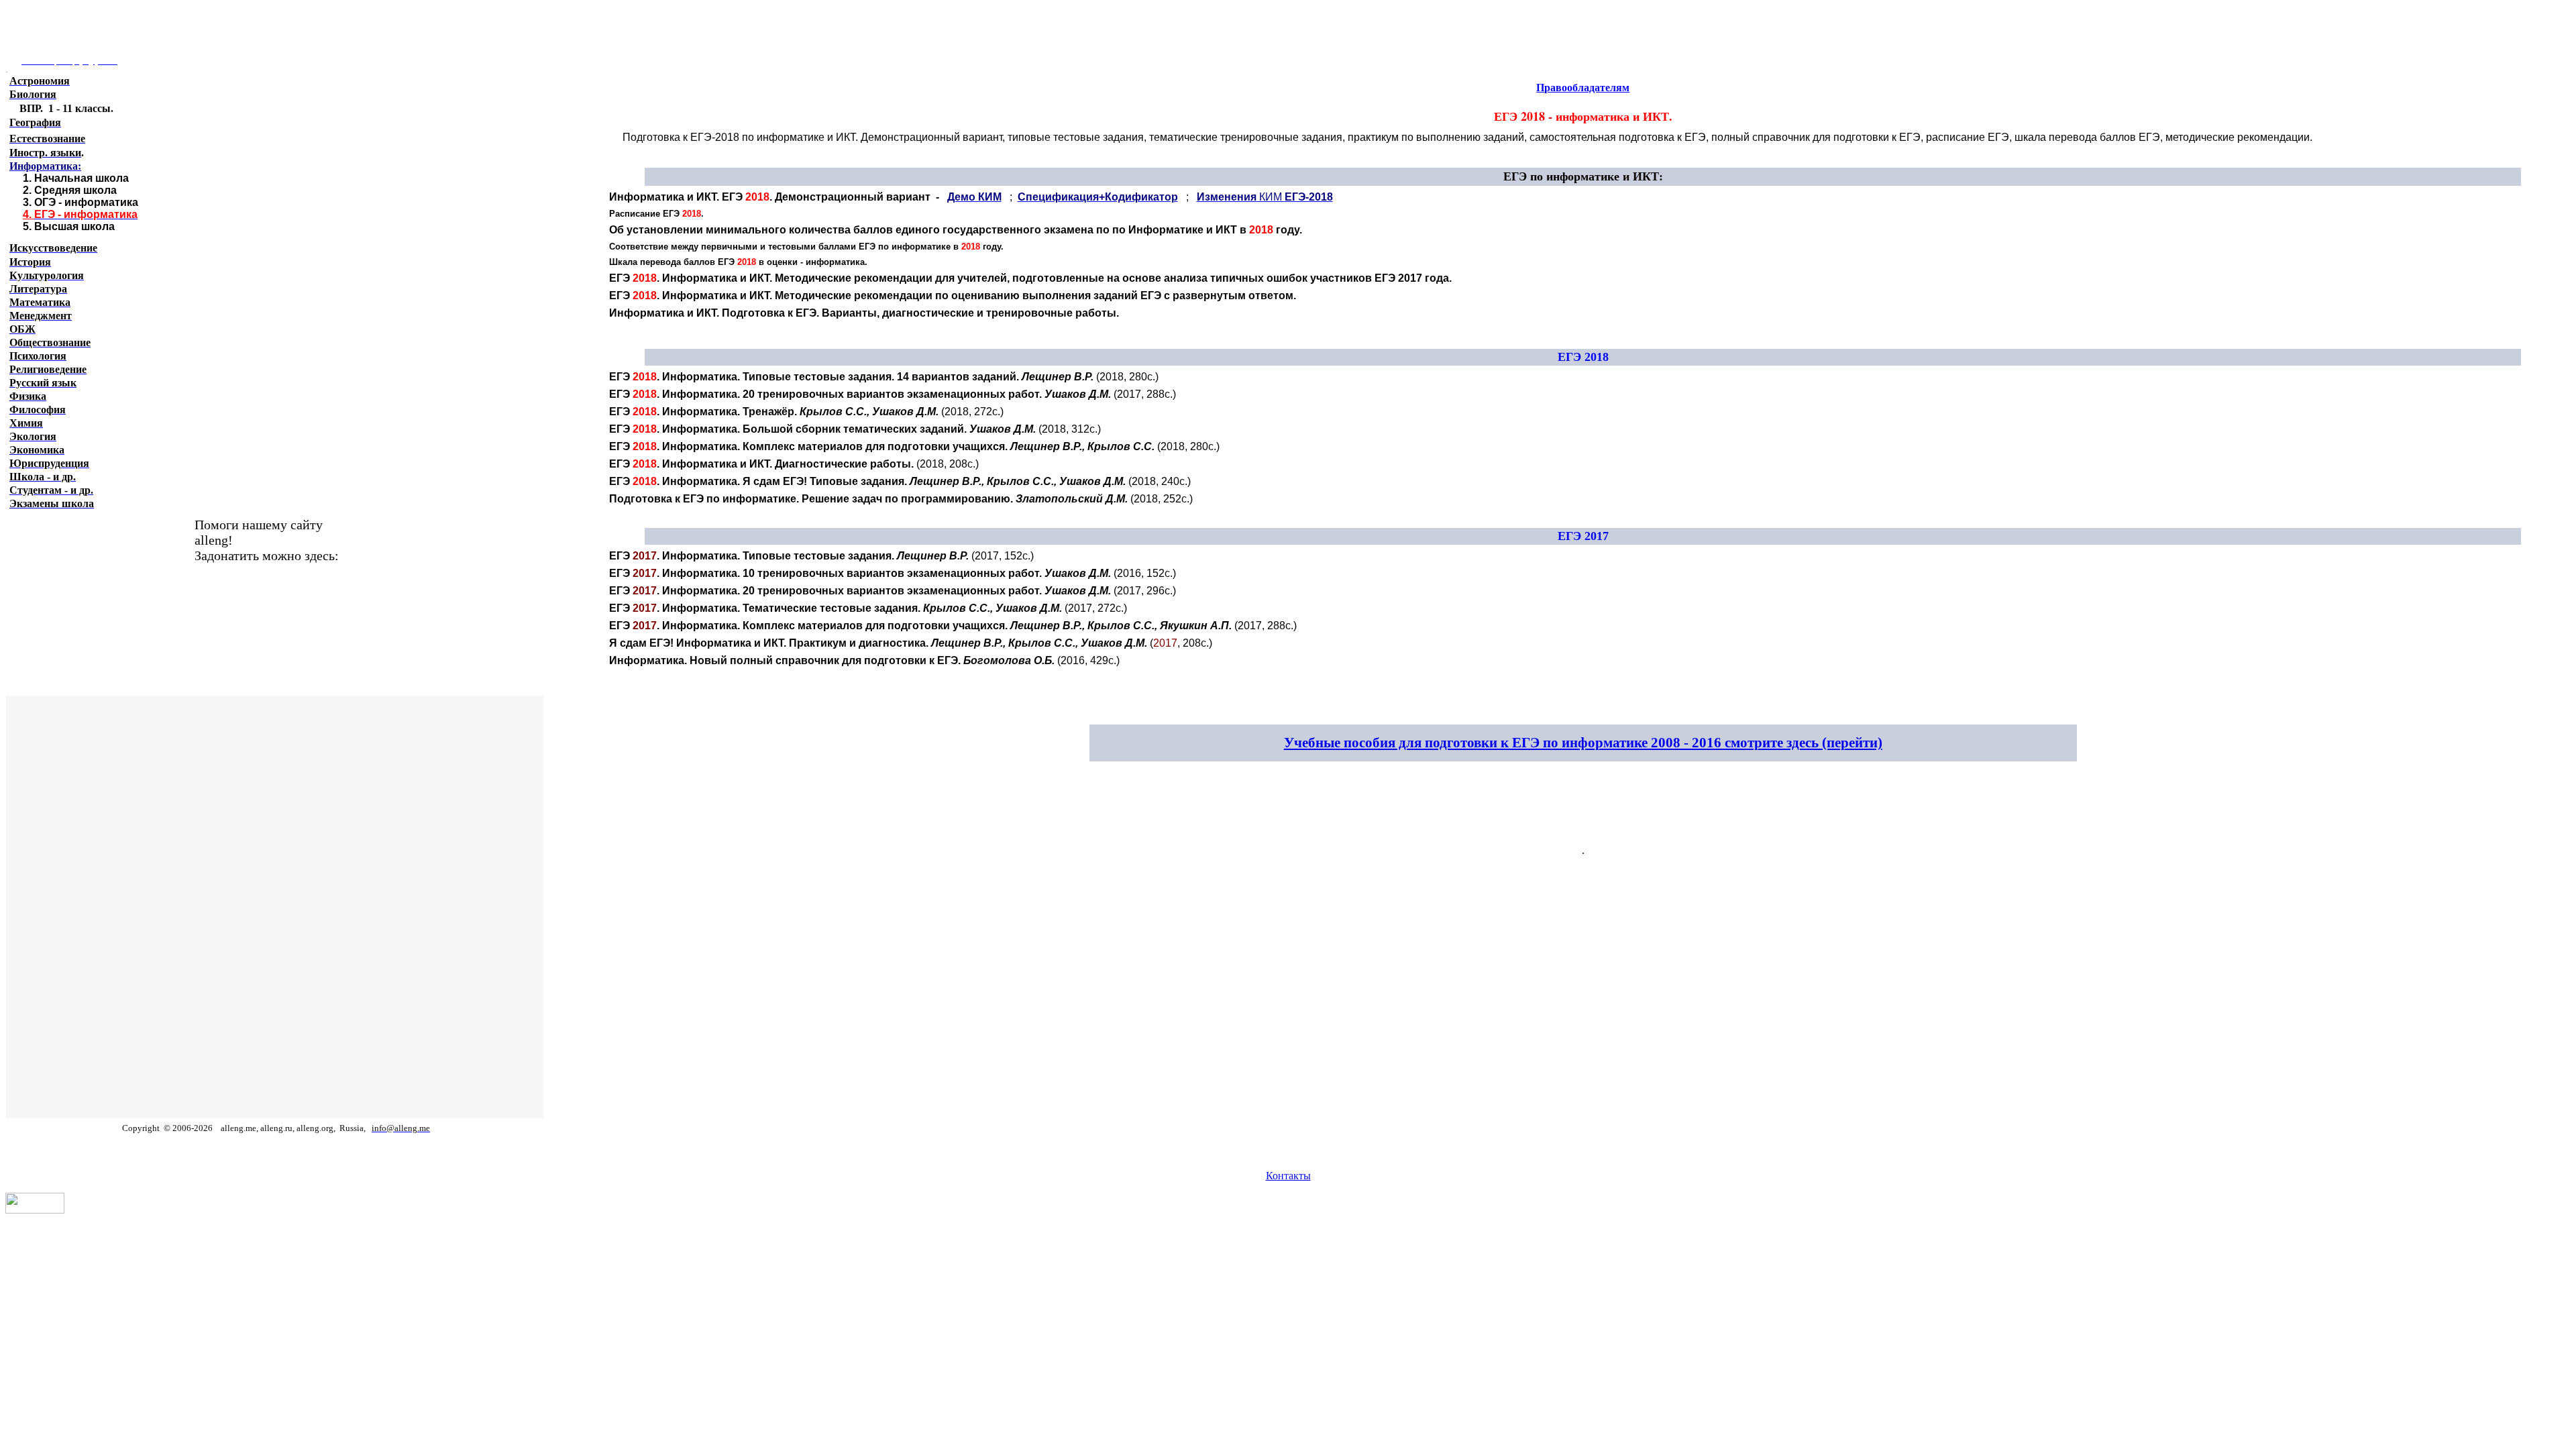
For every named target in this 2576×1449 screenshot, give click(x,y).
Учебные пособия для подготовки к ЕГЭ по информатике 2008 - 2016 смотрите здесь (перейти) (1583, 743)
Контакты (1288, 1176)
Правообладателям (1583, 88)
